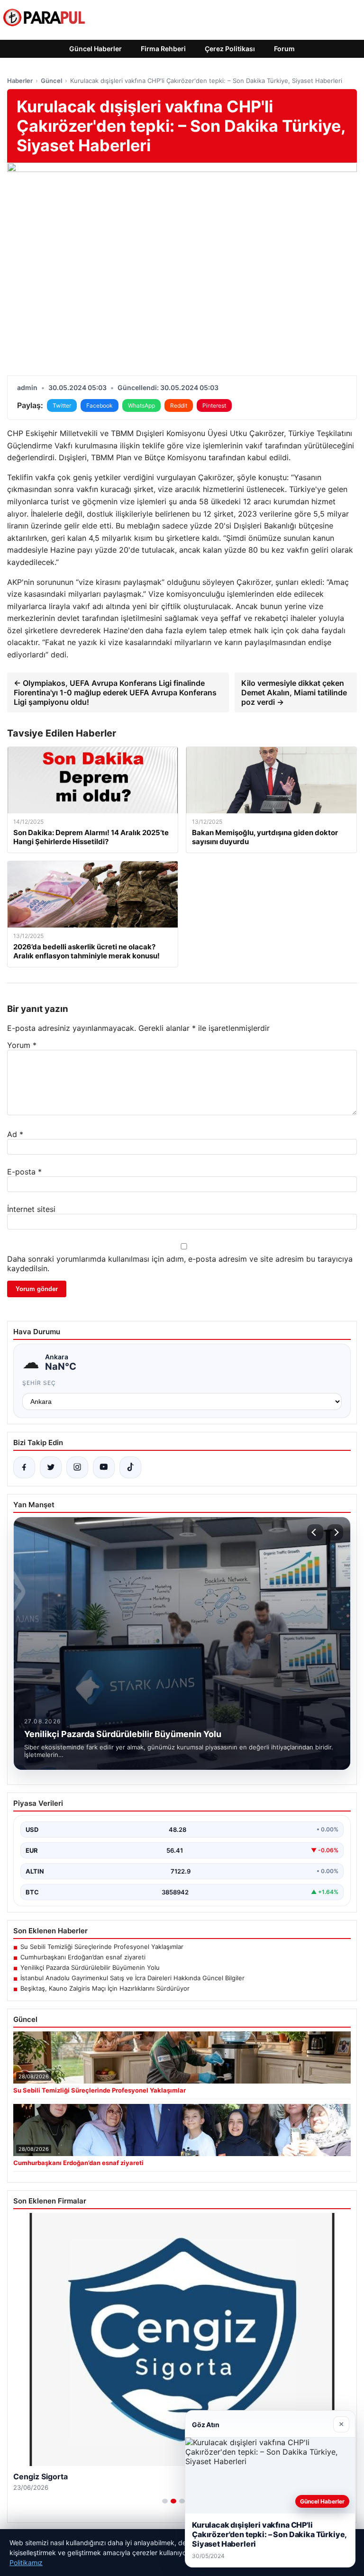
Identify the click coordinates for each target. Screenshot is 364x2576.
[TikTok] (130, 1467)
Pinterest (214, 405)
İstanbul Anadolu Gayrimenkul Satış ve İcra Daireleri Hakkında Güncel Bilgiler (132, 1978)
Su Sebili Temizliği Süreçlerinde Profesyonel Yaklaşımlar (102, 1947)
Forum (284, 49)
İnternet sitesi (31, 1209)
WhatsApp (141, 405)
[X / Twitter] (51, 1467)
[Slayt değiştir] (165, 2501)
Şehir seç (39, 1383)
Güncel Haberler (96, 49)
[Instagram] (77, 1467)
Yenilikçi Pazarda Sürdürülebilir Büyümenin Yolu (90, 1967)
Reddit (179, 405)
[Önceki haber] (315, 1532)
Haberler (20, 81)
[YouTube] (104, 1467)
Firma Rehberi (163, 49)
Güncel (51, 81)
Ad (15, 1134)
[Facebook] (24, 1467)
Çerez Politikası (230, 49)
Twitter (62, 405)
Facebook (100, 405)
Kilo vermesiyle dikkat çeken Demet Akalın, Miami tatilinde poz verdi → (294, 692)
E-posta (24, 1172)
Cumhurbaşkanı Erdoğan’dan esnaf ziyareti (83, 1957)
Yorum (22, 1045)
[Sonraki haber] (335, 1532)
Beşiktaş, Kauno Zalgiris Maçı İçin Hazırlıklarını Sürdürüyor (105, 1988)
